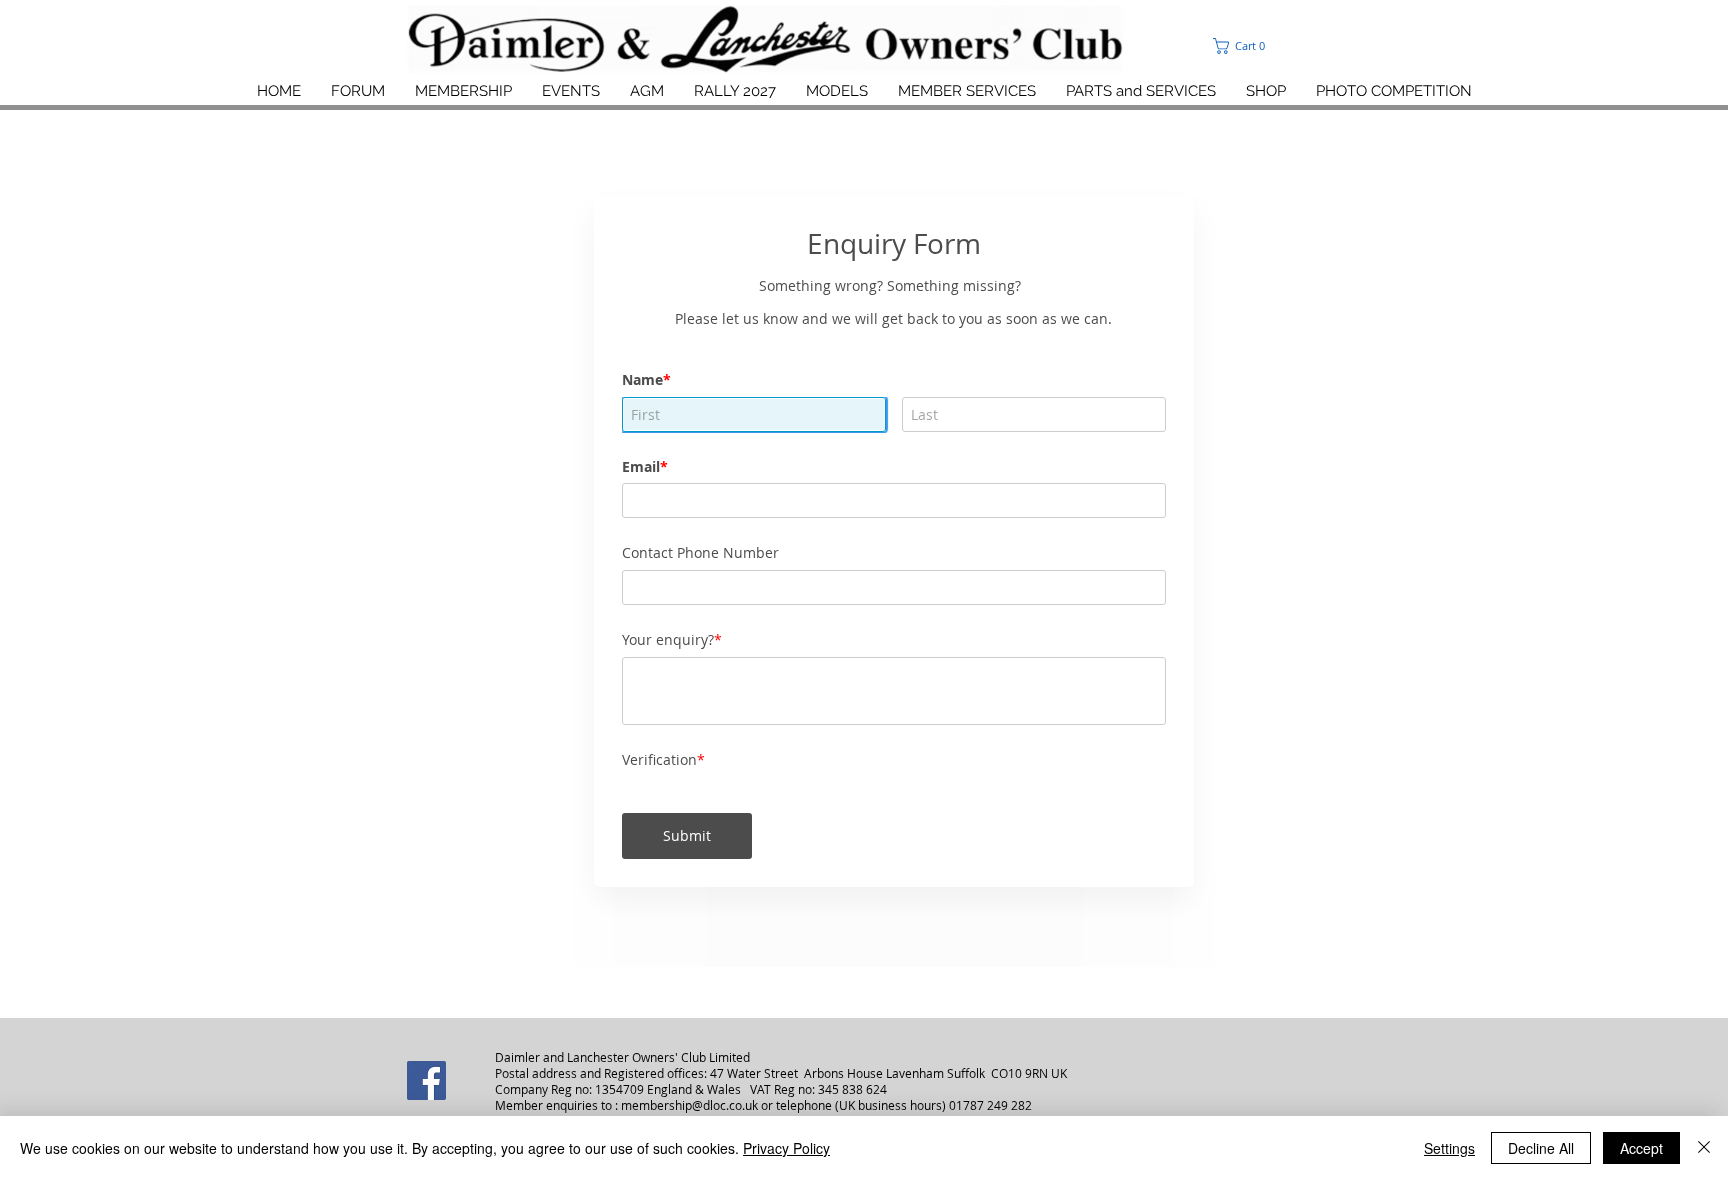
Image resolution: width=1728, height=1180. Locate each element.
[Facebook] (426, 1029)
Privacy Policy (786, 1148)
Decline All (1541, 1148)
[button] (1283, 46)
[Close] (1704, 1148)
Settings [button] (1449, 1148)
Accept (1641, 1148)
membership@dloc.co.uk (689, 1054)
